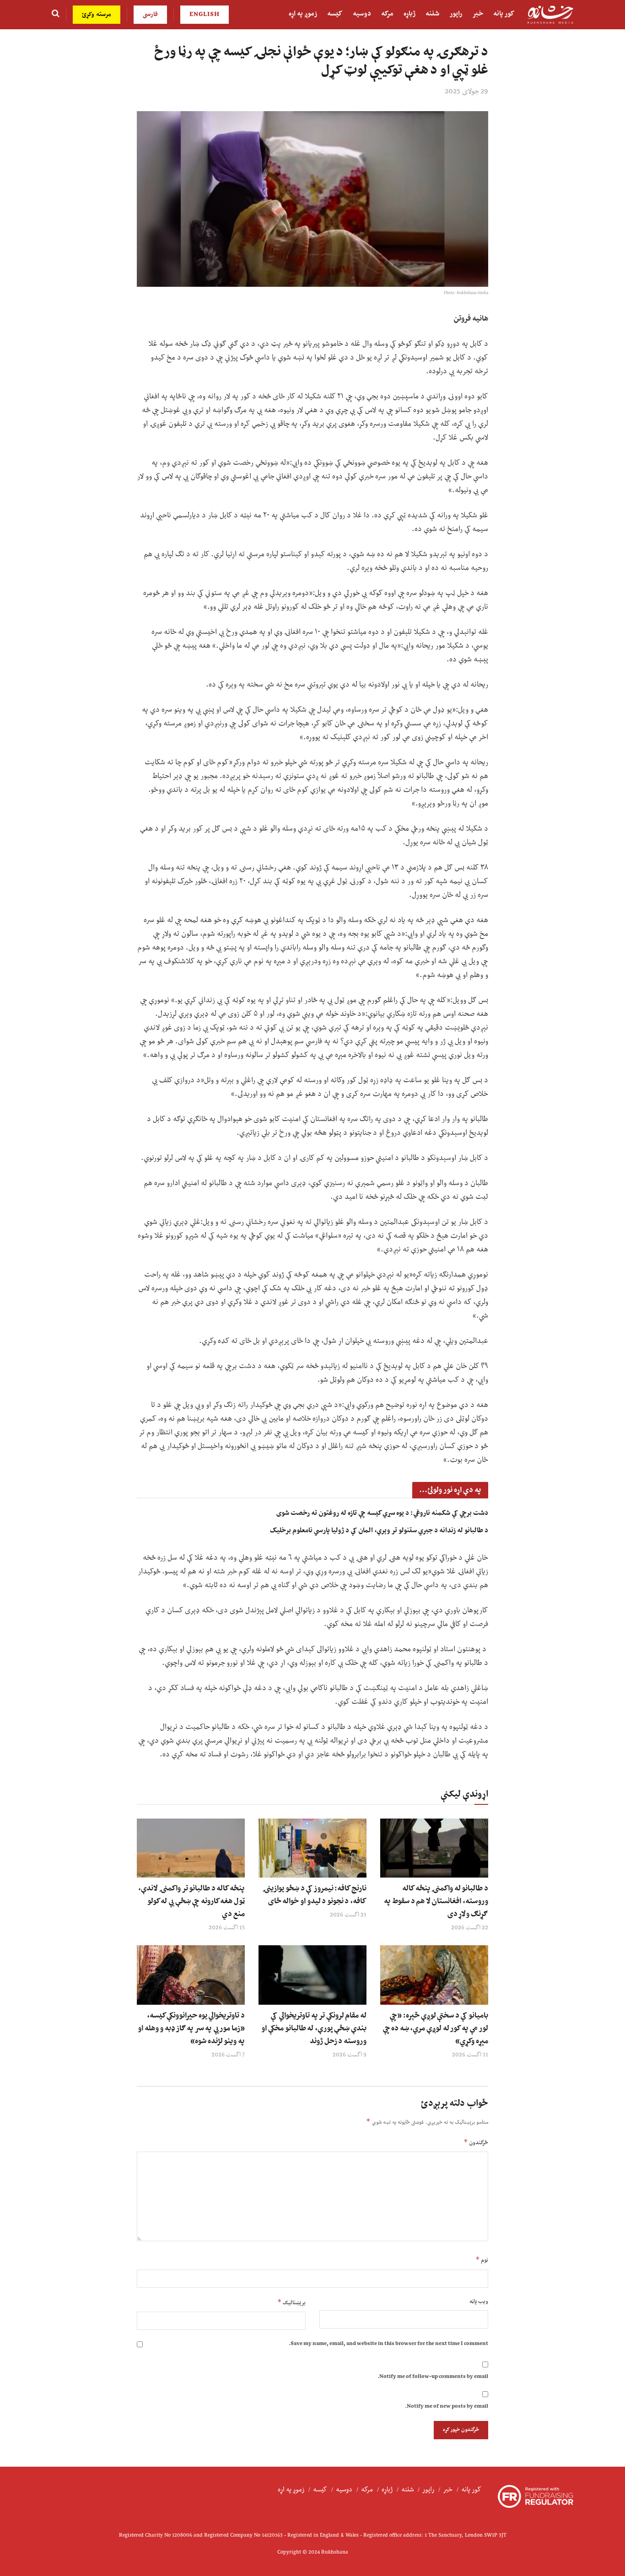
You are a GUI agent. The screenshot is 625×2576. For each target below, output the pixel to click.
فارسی (150, 15)
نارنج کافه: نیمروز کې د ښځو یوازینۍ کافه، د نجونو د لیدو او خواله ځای (315, 1895)
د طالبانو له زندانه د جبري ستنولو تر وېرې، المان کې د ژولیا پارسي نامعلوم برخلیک (379, 1531)
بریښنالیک (291, 2303)
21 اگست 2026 (348, 1915)
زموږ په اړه (303, 14)
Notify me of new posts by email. (447, 2407)
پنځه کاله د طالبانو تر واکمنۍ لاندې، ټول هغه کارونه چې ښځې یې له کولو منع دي (191, 1901)
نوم (482, 2260)
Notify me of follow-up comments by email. (433, 2377)
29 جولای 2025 (466, 91)
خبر (478, 14)
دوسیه (362, 14)
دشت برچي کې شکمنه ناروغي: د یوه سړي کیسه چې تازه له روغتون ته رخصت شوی (382, 1513)
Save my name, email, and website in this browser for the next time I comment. (388, 2344)
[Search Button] (56, 15)
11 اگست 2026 (470, 2055)
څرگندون (476, 2143)
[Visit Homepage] (550, 15)
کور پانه (504, 14)
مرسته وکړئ (97, 15)
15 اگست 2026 (227, 1928)
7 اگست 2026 (228, 2055)
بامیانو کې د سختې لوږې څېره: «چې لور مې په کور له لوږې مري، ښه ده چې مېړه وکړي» (435, 2029)
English (205, 15)
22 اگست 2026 (470, 1928)
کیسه (335, 14)
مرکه (387, 14)
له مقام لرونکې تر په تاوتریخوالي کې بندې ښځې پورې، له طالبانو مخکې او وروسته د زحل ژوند (314, 2029)
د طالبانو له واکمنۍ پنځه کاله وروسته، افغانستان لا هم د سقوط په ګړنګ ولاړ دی (436, 1901)
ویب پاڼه (479, 2302)
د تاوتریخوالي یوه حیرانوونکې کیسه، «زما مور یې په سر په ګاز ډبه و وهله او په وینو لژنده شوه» (191, 2029)
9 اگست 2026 (350, 2055)
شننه (432, 14)
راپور (456, 14)
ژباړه (409, 14)
